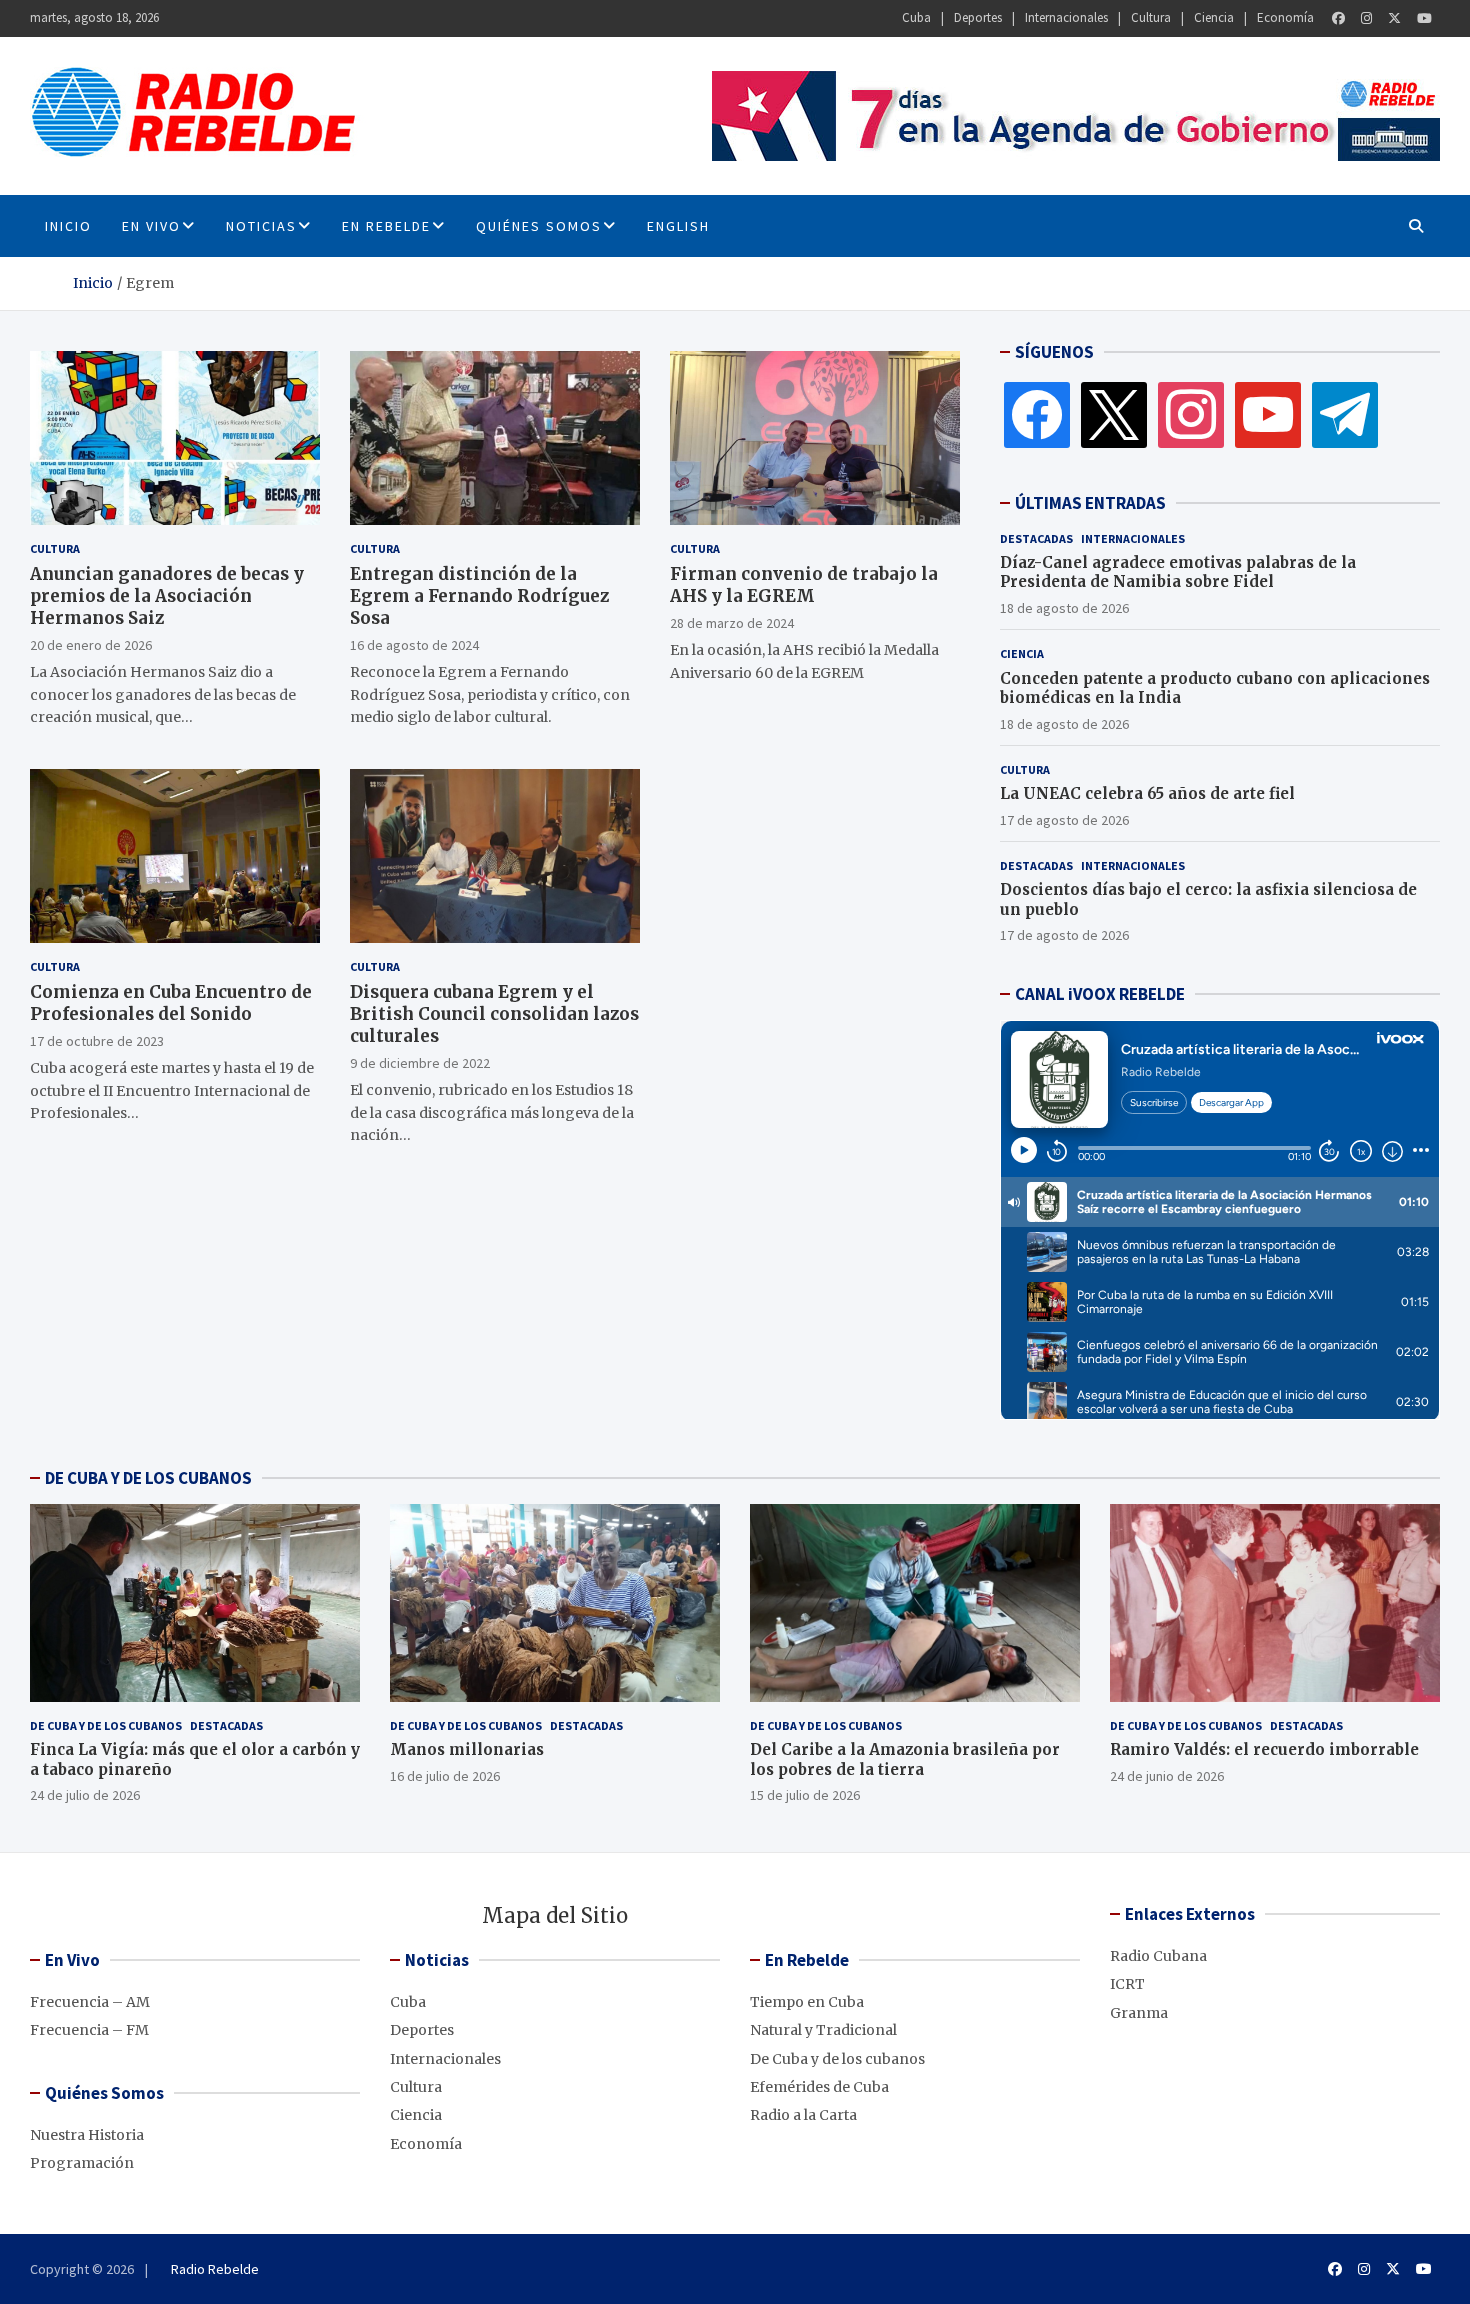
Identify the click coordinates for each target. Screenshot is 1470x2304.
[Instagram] (1366, 18)
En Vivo (151, 226)
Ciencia (1214, 17)
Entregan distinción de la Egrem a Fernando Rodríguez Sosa (479, 596)
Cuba (916, 17)
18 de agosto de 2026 (1064, 608)
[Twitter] (1394, 18)
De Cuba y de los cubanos (106, 1725)
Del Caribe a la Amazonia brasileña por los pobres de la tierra (905, 1759)
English (678, 226)
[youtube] (1268, 414)
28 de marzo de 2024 (732, 623)
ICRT (1127, 1984)
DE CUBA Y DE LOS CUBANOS (148, 1478)
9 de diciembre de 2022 (420, 1063)
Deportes (978, 17)
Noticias (261, 226)
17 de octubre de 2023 (97, 1041)
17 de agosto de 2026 (1064, 820)
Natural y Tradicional (823, 2030)
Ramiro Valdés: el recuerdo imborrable (1264, 1749)
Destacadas (1036, 538)
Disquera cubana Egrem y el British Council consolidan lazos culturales (494, 1014)
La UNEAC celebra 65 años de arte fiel (1147, 793)
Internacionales (1066, 17)
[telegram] (1345, 414)
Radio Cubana (1158, 1956)
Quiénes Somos (539, 226)
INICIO (68, 226)
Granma (1139, 2013)
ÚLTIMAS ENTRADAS (1090, 503)
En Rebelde (386, 226)
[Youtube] (1424, 18)
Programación (82, 2163)
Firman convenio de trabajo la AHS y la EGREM (804, 585)
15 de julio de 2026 (805, 1795)
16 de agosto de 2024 (414, 645)
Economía (1285, 17)
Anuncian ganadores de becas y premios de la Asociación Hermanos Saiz (167, 596)
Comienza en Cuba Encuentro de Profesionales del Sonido (171, 1003)
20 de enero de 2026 (91, 645)
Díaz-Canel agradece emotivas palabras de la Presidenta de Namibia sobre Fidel (1178, 572)
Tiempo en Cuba (807, 2002)
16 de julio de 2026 (445, 1776)
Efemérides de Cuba (819, 2087)
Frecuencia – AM (90, 2002)
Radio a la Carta (803, 2115)
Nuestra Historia (87, 2135)
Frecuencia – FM (89, 2030)
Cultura (1151, 17)
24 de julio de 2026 (85, 1795)
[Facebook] (1338, 18)
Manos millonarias (467, 1749)
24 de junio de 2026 (1167, 1776)
